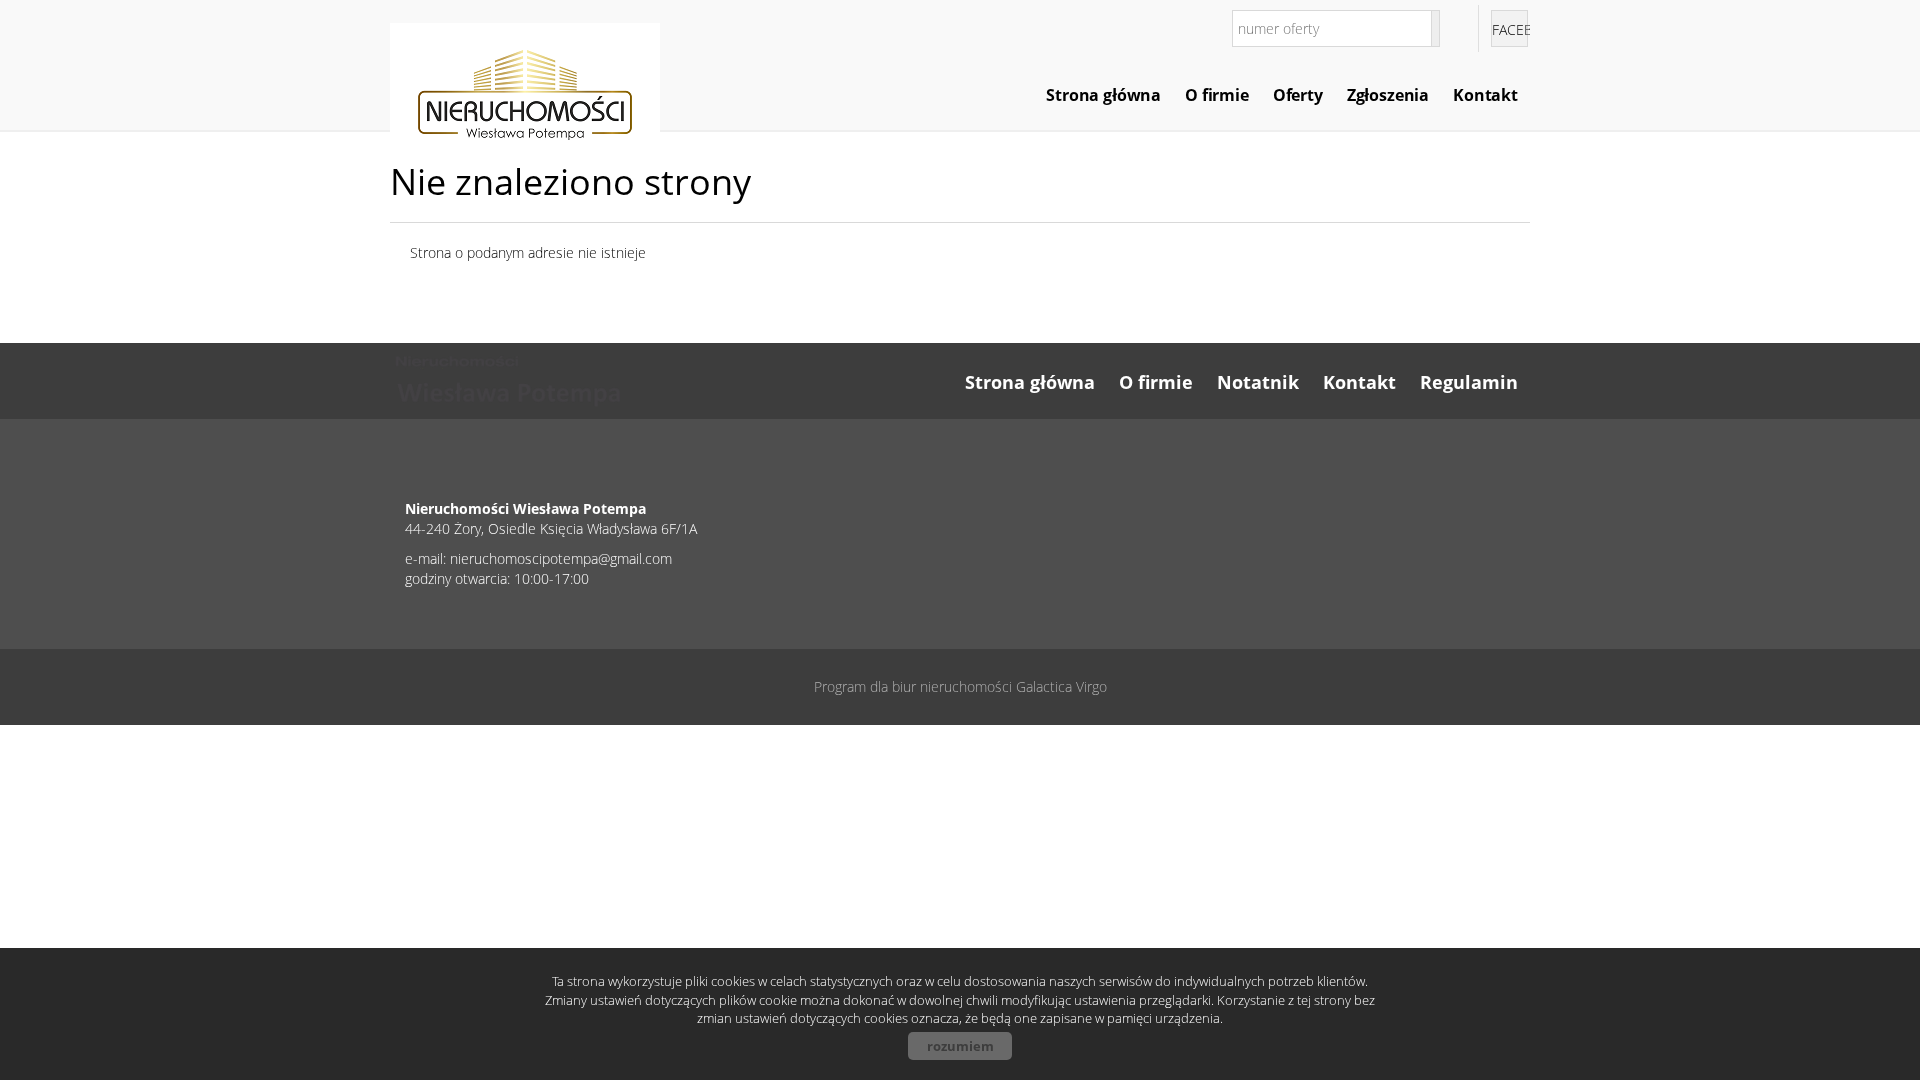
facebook (1510, 29)
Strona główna (1103, 95)
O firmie (1217, 95)
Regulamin (1469, 382)
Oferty (1298, 95)
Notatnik (1258, 382)
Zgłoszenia (1388, 95)
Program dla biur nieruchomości (915, 686)
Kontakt (1485, 95)
